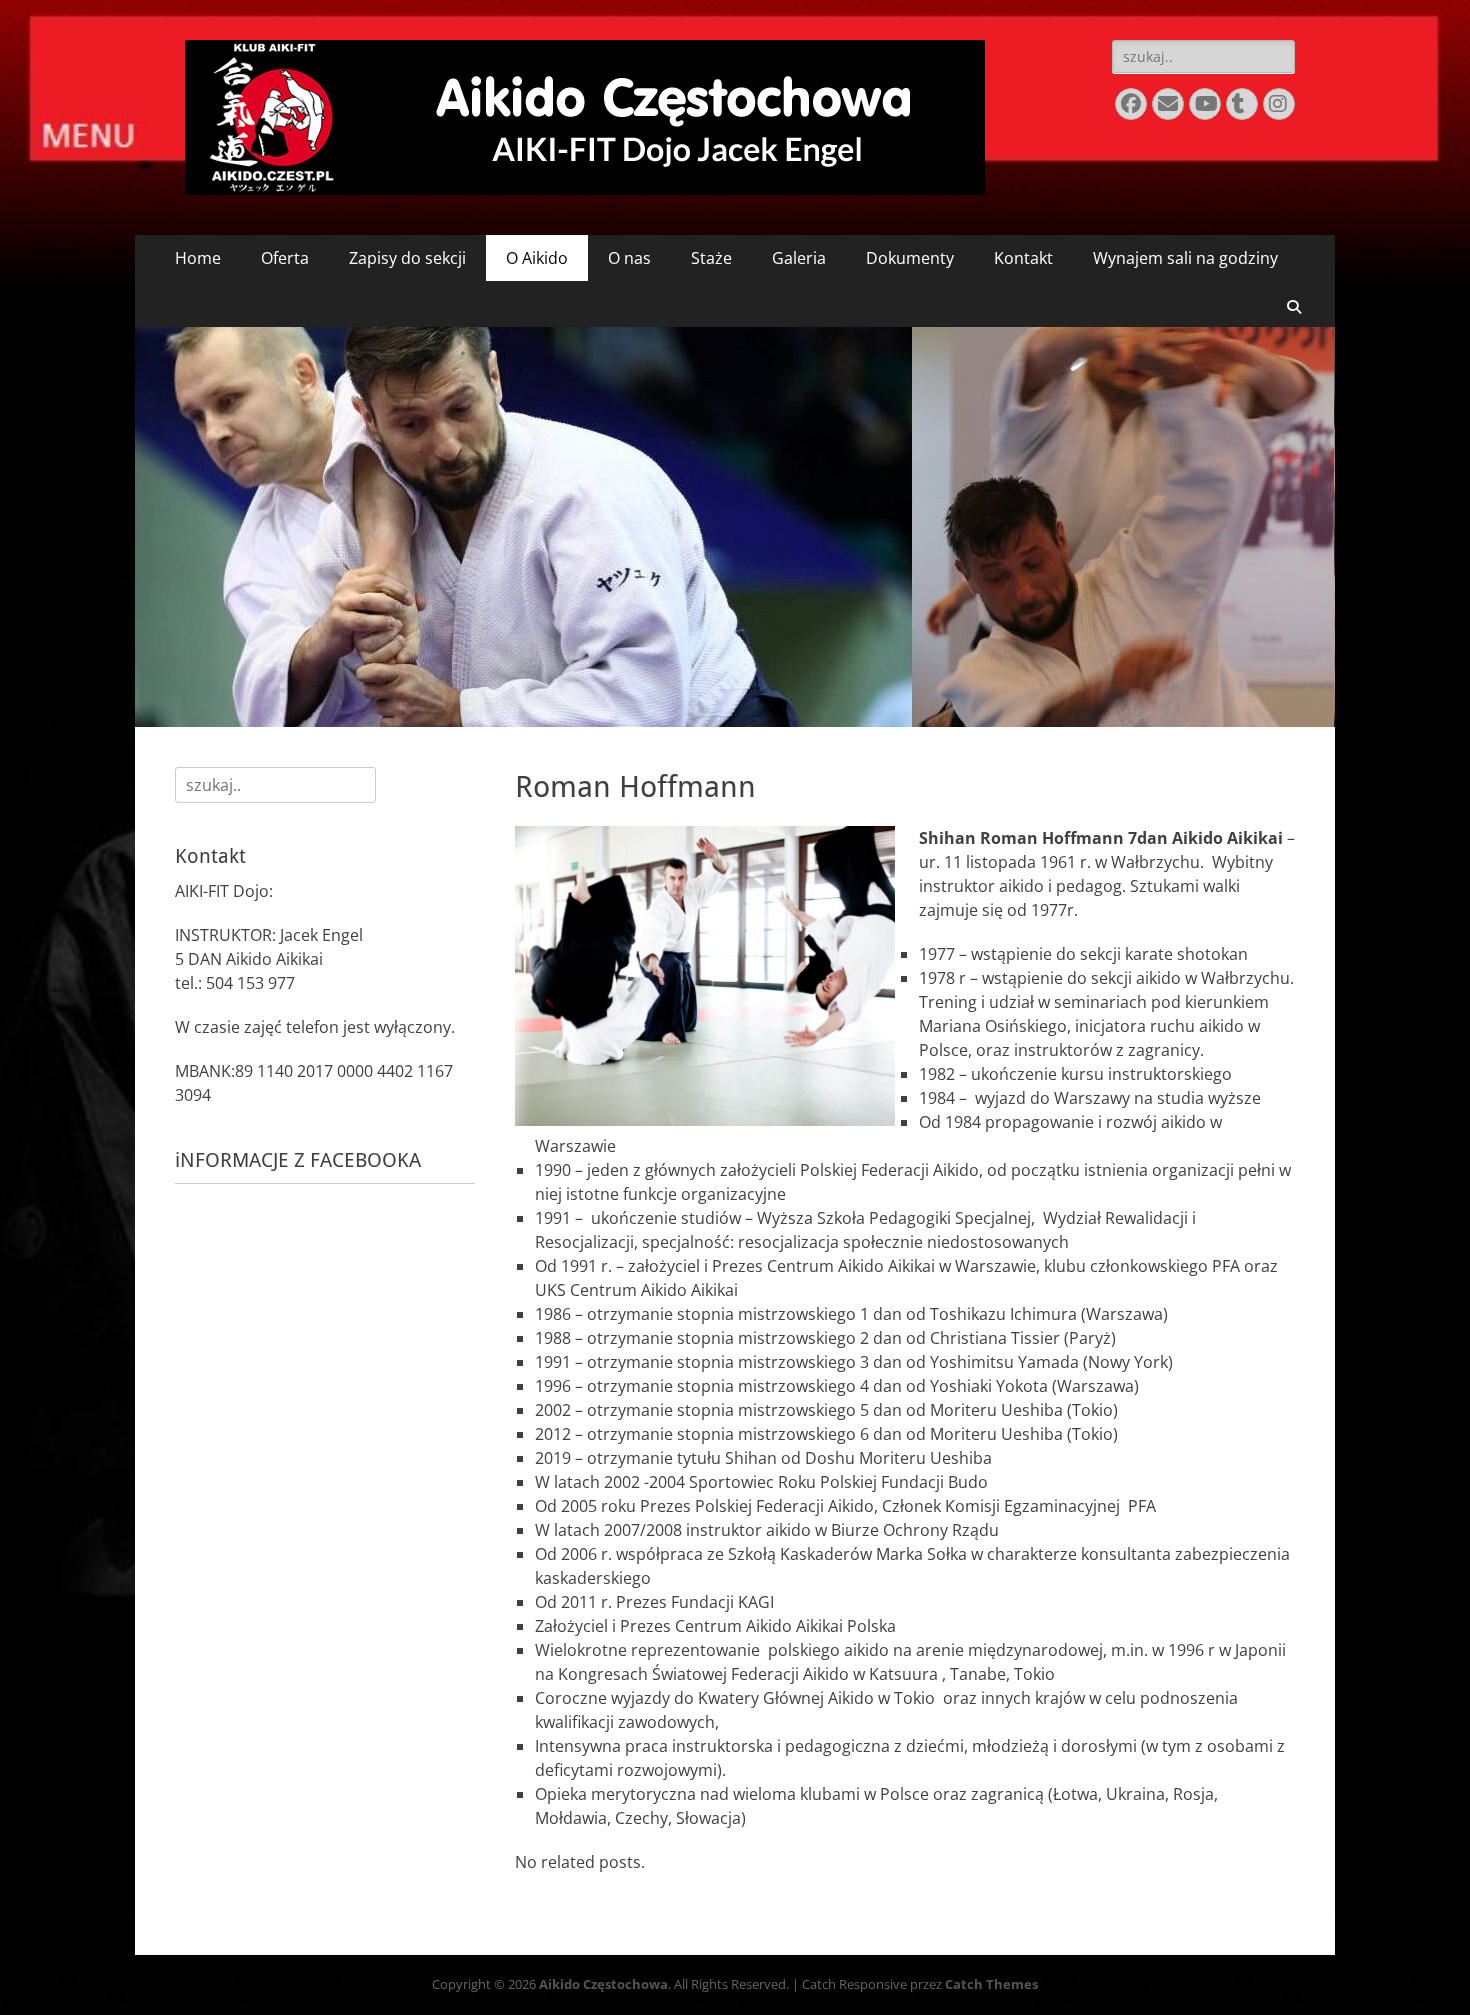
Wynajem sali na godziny (1185, 258)
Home (198, 258)
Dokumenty (910, 258)
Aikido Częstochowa (603, 1984)
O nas (629, 258)
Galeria (799, 258)
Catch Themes (991, 1984)
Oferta (285, 258)
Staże (711, 258)
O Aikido (537, 258)
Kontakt (1023, 258)
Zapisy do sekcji (407, 258)
